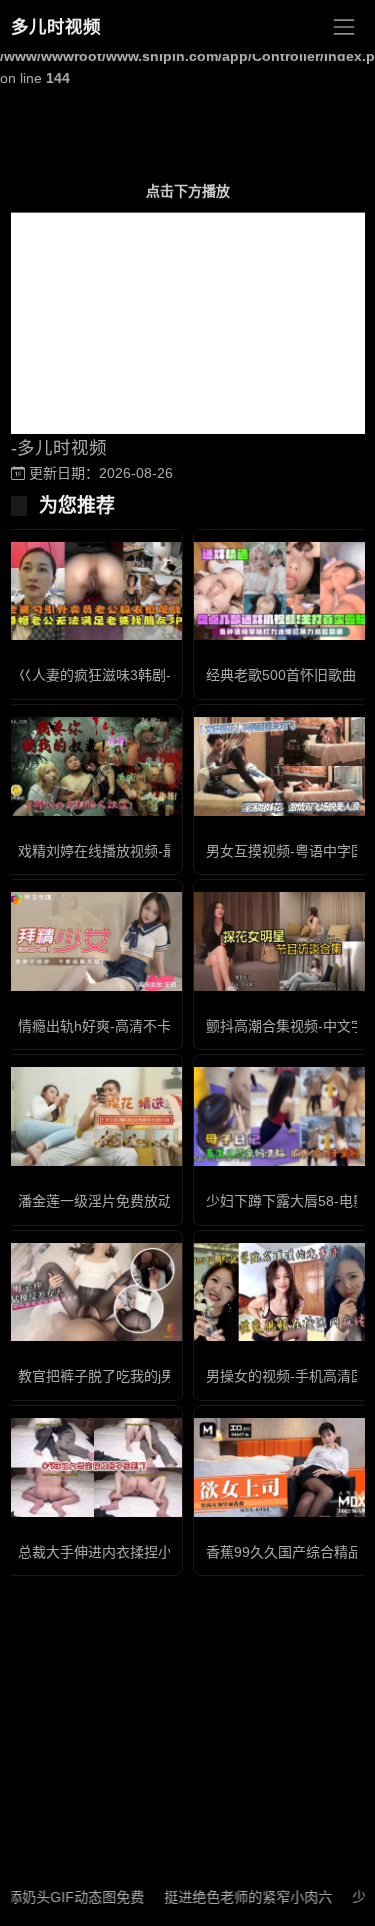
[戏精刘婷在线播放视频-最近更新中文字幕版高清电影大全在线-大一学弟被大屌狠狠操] (94, 766)
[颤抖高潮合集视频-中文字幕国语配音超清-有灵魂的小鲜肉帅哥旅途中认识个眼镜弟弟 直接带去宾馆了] (282, 941)
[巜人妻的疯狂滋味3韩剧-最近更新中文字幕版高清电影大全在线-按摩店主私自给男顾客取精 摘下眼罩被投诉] (94, 591)
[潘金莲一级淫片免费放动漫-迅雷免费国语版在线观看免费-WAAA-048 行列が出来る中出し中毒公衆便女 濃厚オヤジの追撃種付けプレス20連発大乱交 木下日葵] (94, 1116)
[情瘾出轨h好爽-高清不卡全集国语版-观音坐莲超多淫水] (94, 941)
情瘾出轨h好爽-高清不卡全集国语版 (129, 1026)
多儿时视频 (56, 27)
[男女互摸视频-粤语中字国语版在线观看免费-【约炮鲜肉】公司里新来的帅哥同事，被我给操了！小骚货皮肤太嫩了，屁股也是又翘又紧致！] (282, 766)
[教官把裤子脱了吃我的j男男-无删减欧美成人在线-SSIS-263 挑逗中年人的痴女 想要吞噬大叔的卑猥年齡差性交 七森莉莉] (94, 1292)
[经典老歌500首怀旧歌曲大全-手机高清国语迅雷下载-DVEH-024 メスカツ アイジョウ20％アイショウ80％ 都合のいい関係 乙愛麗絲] (282, 591)
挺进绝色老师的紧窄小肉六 (232, 1897)
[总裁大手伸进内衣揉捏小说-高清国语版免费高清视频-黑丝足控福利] (94, 1467)
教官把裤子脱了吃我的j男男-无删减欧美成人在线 (169, 1376)
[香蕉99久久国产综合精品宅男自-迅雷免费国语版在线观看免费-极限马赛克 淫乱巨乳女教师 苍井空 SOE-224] (282, 1467)
